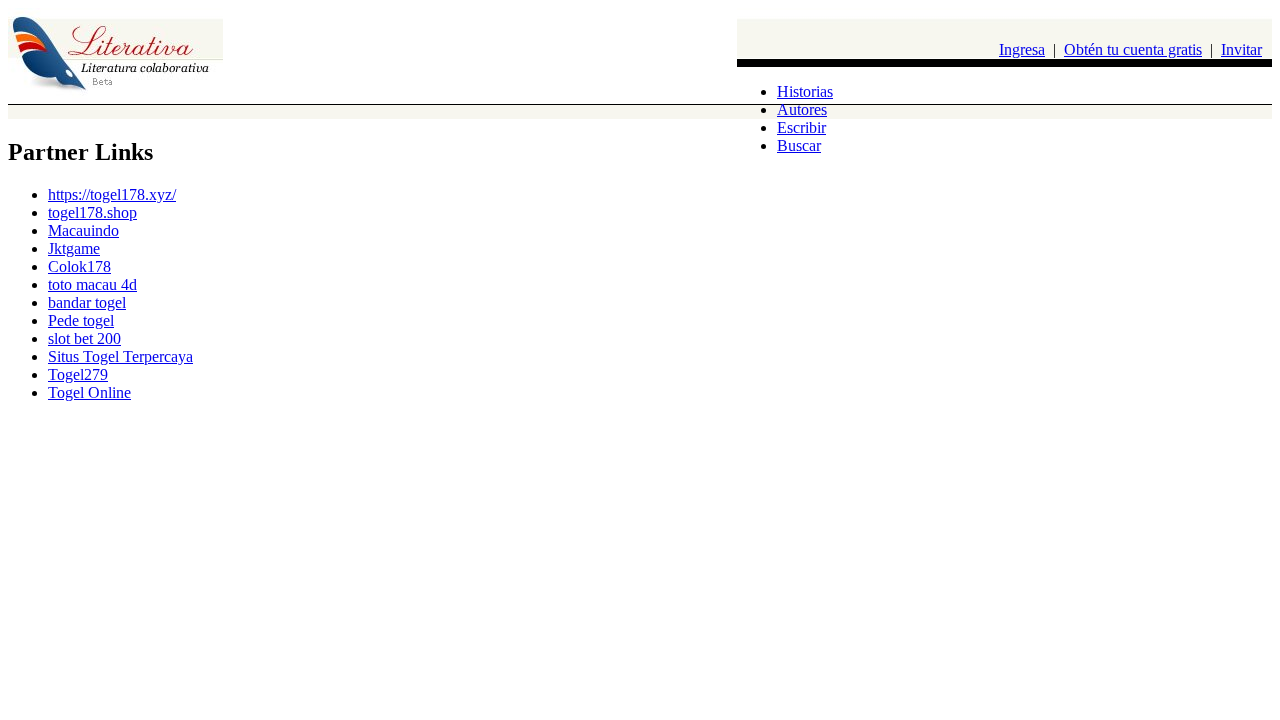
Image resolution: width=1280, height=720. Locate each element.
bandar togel (87, 302)
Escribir (801, 127)
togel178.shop (92, 212)
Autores (802, 109)
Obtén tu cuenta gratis (1133, 49)
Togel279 (78, 374)
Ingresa (1022, 49)
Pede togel (81, 320)
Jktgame (74, 248)
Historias (805, 91)
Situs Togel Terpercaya (120, 356)
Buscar (799, 145)
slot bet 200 (84, 338)
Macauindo (83, 230)
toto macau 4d (92, 284)
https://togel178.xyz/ (112, 194)
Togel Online (89, 392)
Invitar (1241, 49)
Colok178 (79, 266)
